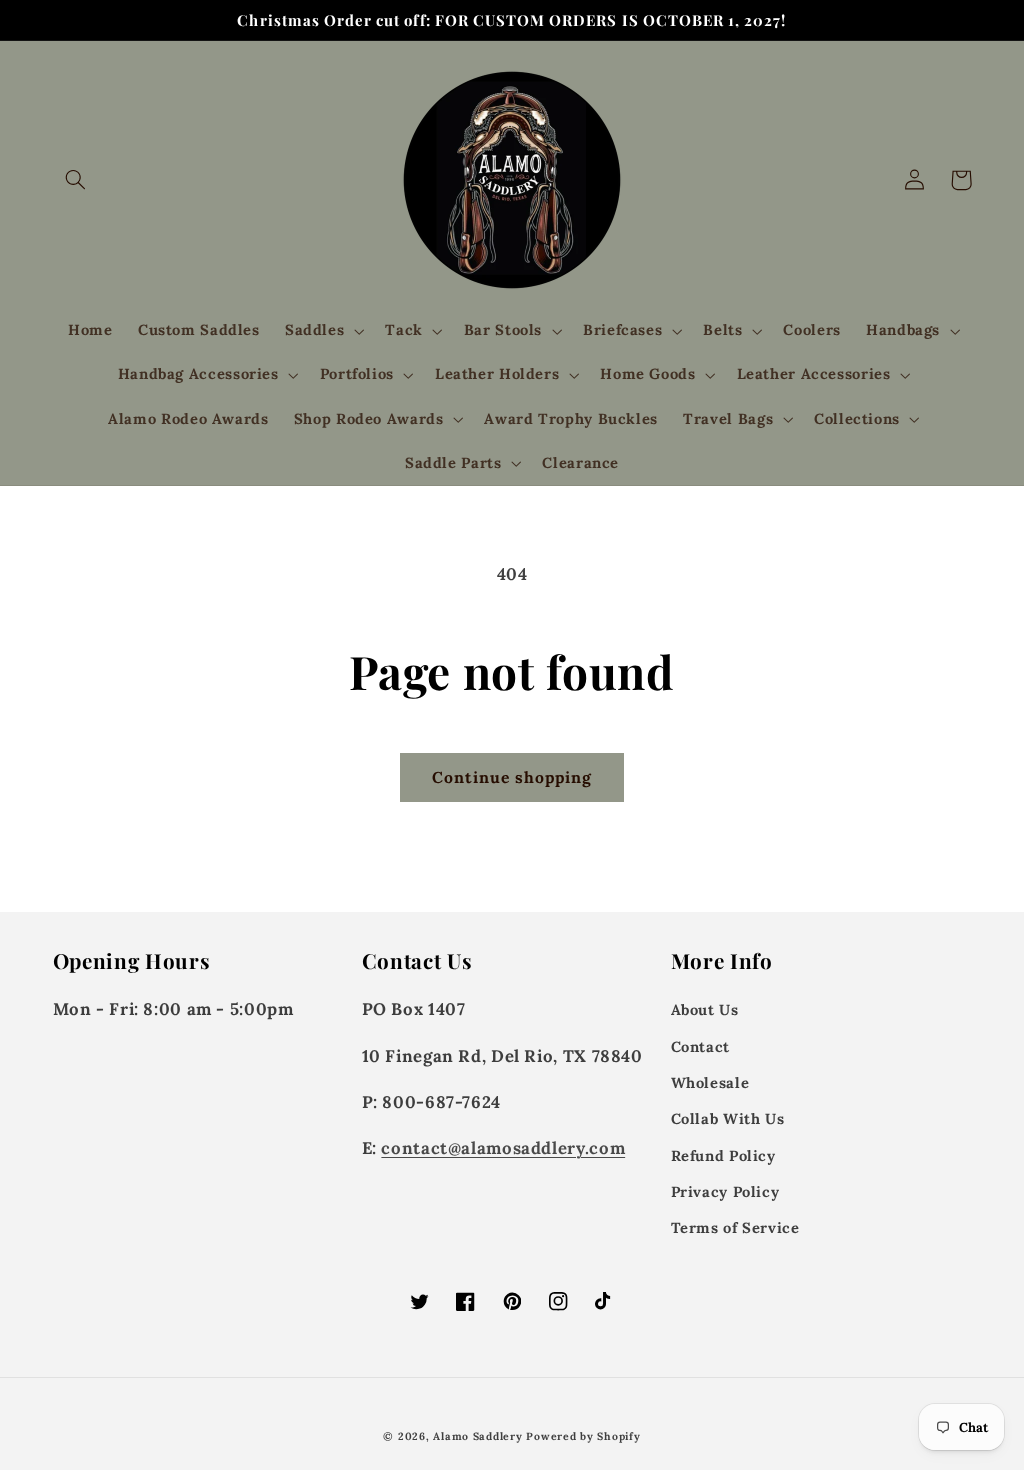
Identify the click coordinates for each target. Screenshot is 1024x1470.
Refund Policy (723, 1155)
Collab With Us (728, 1118)
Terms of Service (735, 1227)
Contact (700, 1046)
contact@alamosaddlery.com (503, 1148)
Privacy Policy (725, 1191)
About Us (705, 1009)
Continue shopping (512, 777)
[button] (76, 180)
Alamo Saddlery (477, 1436)
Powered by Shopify (583, 1436)
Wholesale (710, 1082)
